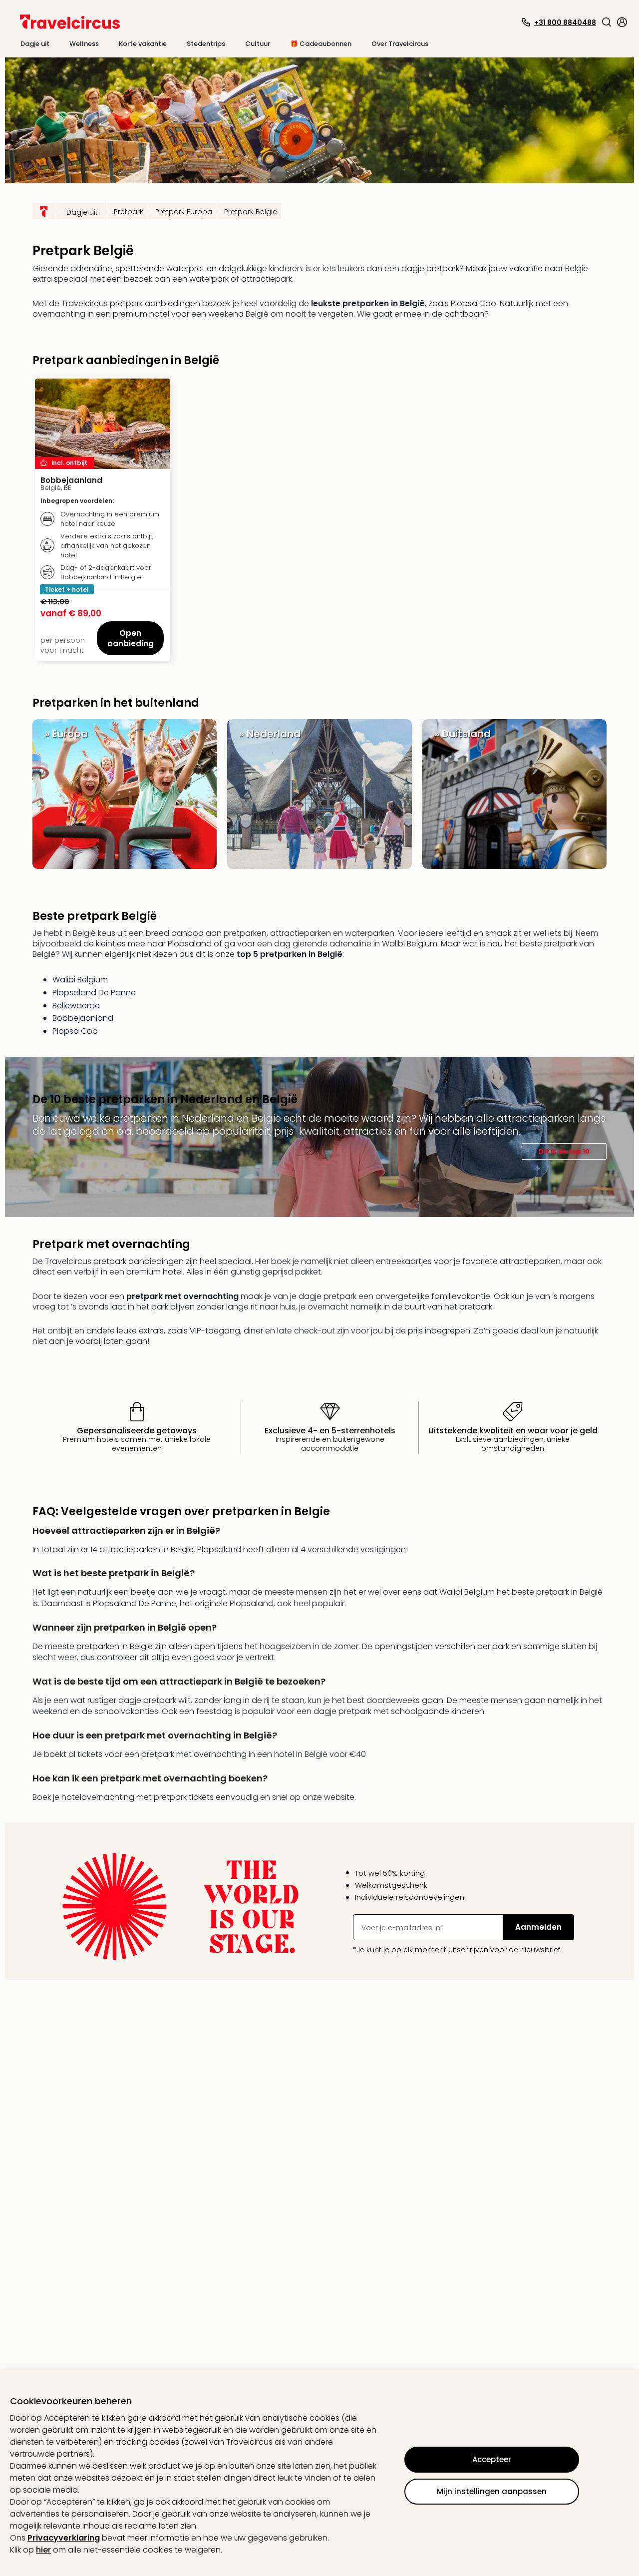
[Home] (44, 211)
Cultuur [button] (258, 44)
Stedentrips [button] (206, 44)
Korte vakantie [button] (143, 44)
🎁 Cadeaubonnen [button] (321, 44)
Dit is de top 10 (564, 1151)
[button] (607, 22)
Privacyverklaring (64, 2538)
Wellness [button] (84, 44)
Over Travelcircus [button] (400, 44)
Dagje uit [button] (35, 44)
